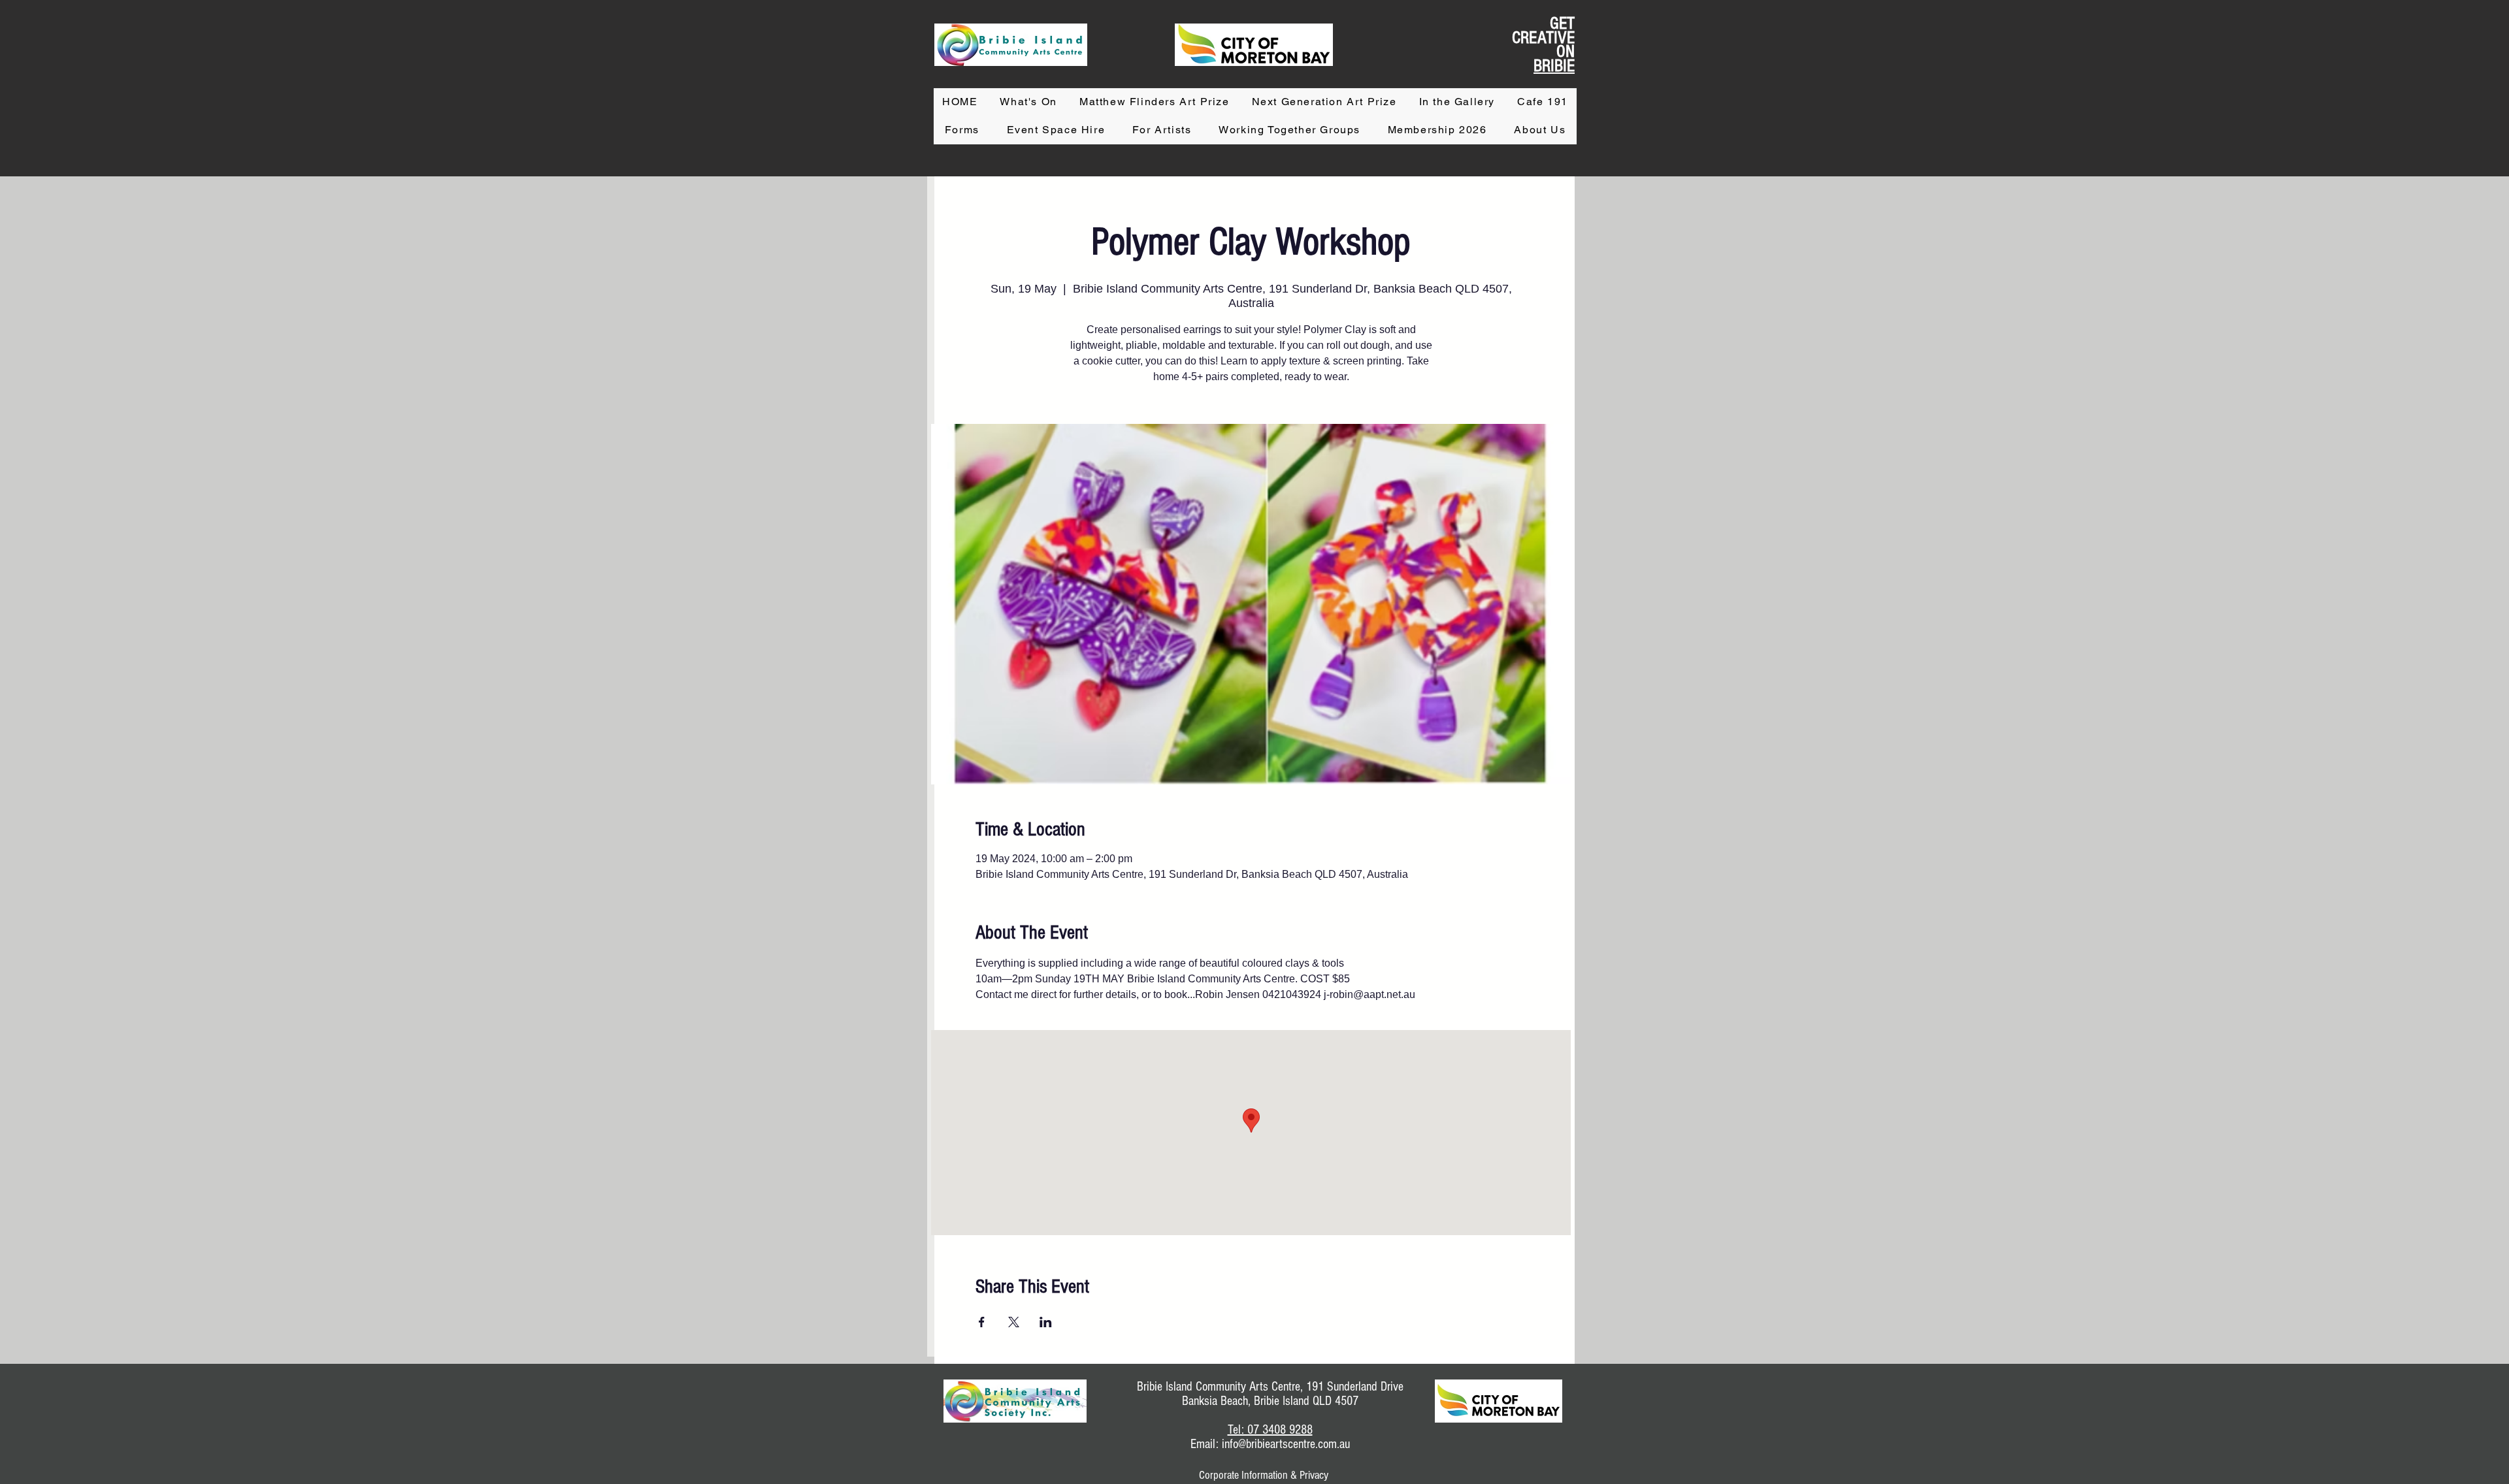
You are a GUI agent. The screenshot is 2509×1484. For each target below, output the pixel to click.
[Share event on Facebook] (982, 1322)
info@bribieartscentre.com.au (1286, 1444)
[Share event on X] (1014, 1322)
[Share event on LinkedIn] (1046, 1322)
